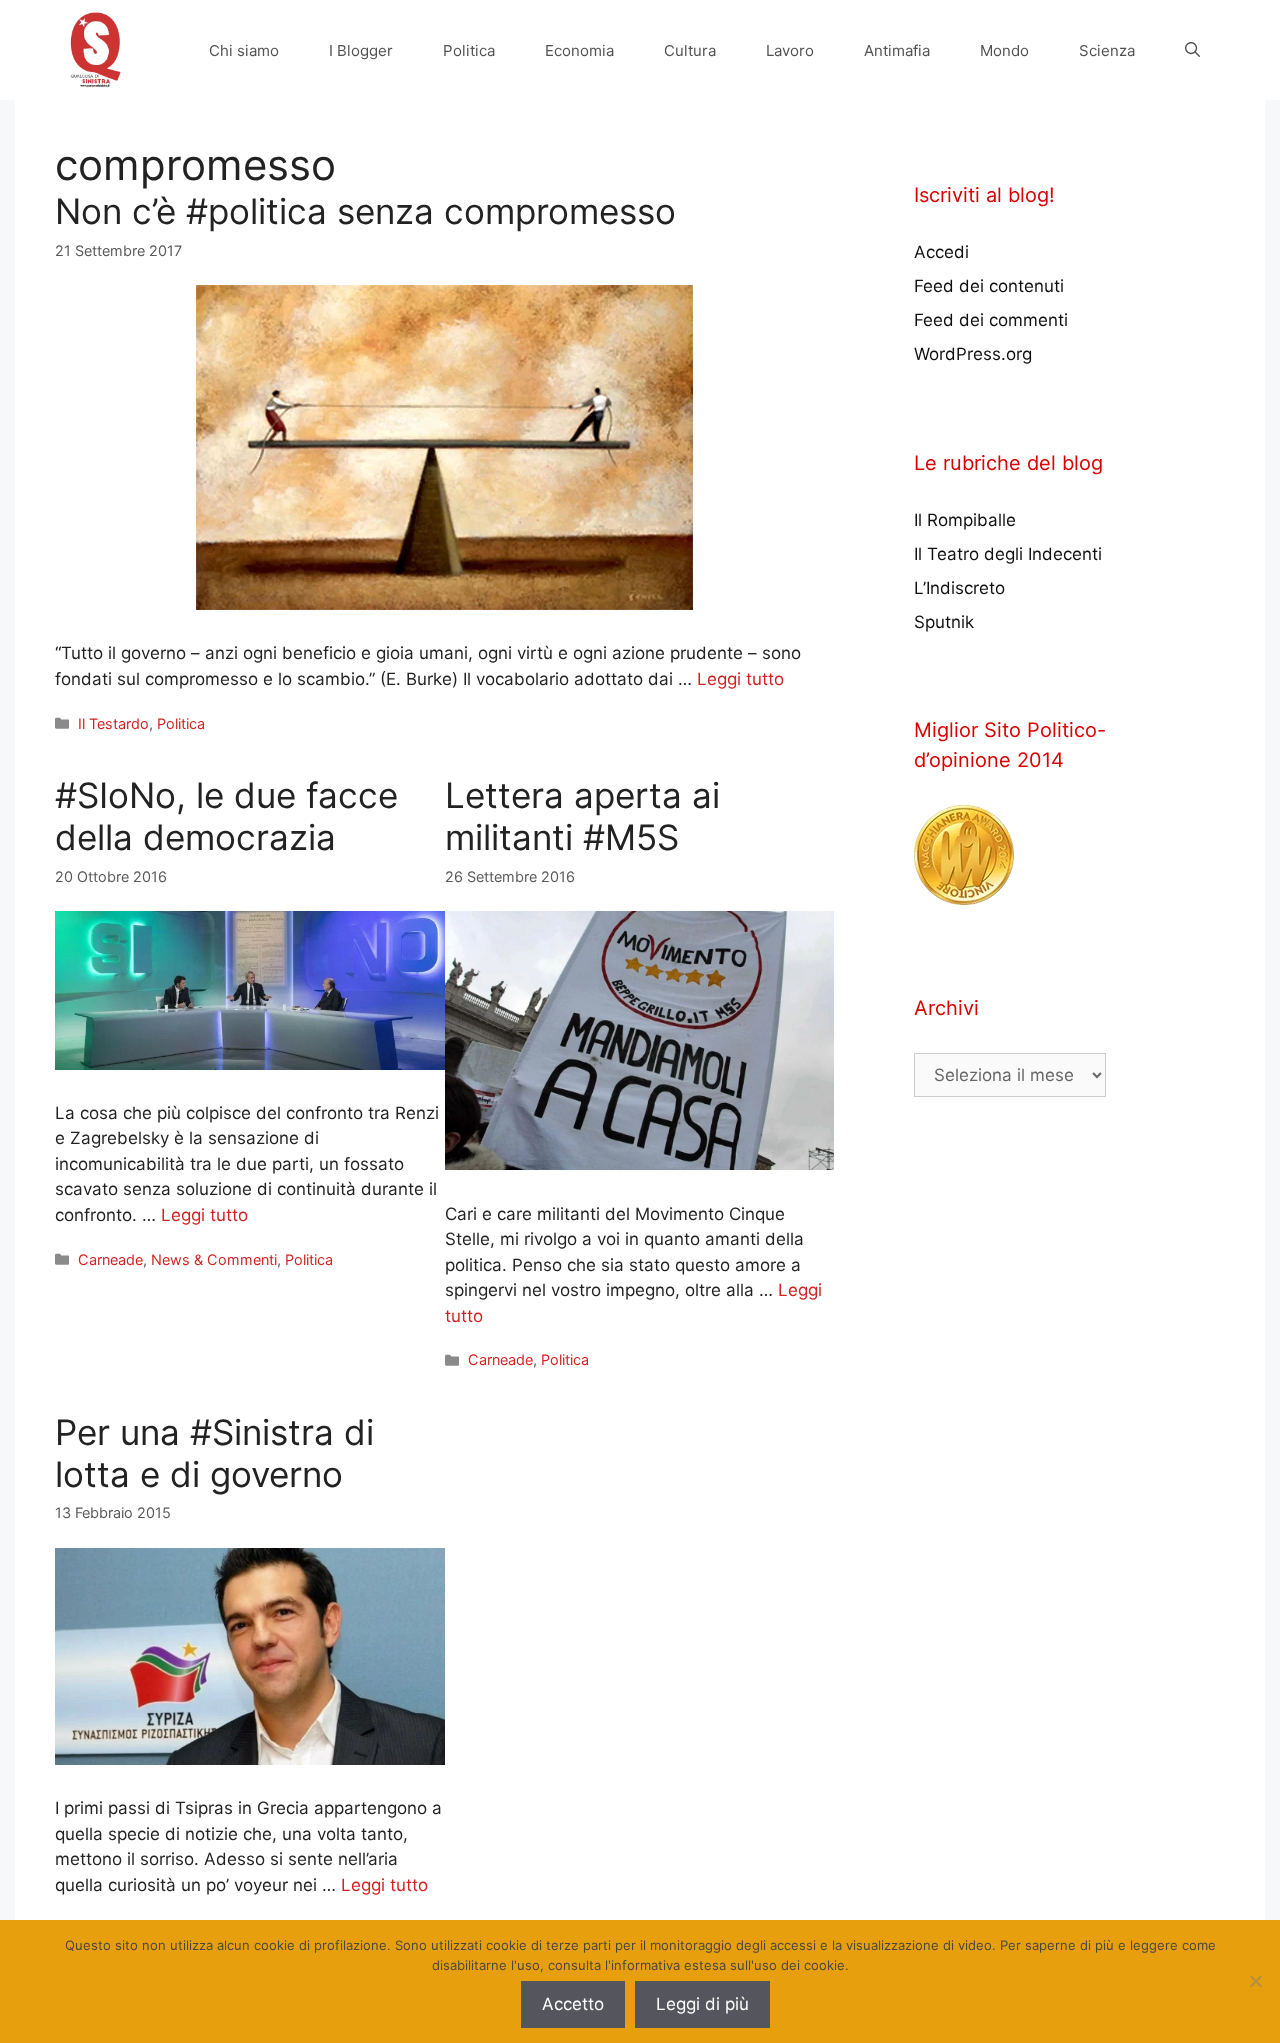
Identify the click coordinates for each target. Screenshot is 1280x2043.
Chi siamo (244, 50)
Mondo (1004, 50)
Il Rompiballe (965, 520)
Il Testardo (113, 723)
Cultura (690, 50)
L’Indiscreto (959, 588)
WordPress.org (973, 354)
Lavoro (790, 50)
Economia (579, 50)
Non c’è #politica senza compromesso (365, 211)
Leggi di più (702, 2004)
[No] (1255, 1981)
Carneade (110, 1259)
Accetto (573, 2004)
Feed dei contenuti (989, 286)
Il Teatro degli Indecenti (1008, 554)
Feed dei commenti (991, 320)
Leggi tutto (740, 679)
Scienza (1107, 50)
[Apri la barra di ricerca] (1192, 50)
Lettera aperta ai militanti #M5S (582, 816)
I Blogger (361, 50)
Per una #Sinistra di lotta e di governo (214, 1453)
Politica (469, 50)
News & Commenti (214, 1259)
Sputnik (944, 622)
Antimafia (897, 50)
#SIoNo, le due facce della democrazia (226, 816)
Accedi (941, 252)
